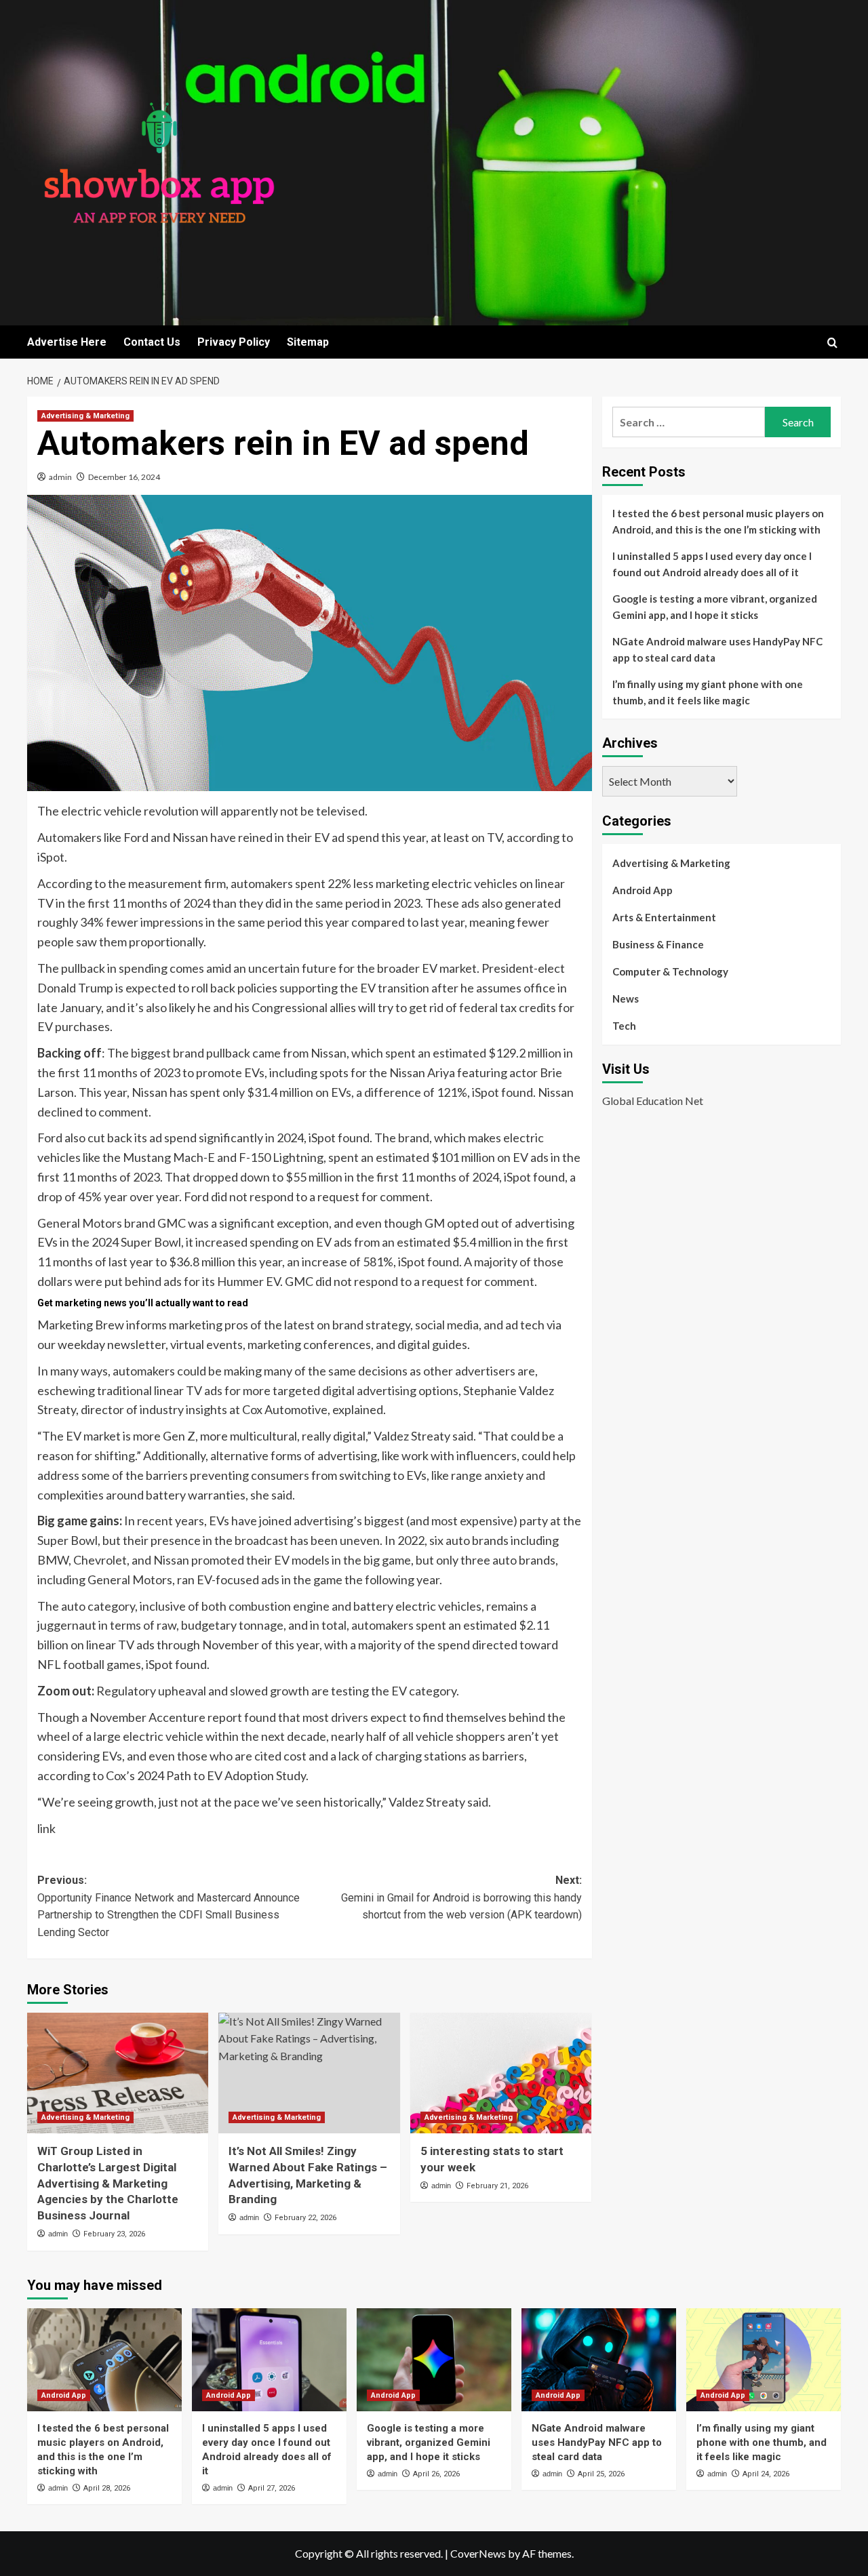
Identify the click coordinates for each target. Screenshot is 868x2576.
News (626, 999)
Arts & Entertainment (664, 917)
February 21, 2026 (497, 2186)
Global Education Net (653, 1100)
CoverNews (478, 2553)
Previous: (169, 1906)
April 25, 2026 (601, 2474)
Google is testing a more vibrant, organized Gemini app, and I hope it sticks (715, 607)
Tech (624, 1026)
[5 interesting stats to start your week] (501, 2073)
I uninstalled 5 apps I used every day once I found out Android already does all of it (712, 564)
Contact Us (152, 342)
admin (60, 477)
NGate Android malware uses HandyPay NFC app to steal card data (717, 649)
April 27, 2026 (272, 2488)
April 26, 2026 (436, 2474)
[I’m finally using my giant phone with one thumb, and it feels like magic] (764, 2360)
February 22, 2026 (305, 2218)
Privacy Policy (234, 342)
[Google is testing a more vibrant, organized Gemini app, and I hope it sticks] (434, 2360)
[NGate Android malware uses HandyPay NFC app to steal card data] (599, 2360)
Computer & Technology (670, 971)
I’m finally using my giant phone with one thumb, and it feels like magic (708, 692)
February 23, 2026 (114, 2234)
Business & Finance (658, 944)
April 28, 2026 (107, 2488)
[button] (832, 343)
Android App (643, 890)
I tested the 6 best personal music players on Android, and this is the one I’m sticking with (718, 521)
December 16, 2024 (124, 477)
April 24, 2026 (766, 2474)
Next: (461, 1897)
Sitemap (308, 342)
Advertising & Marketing (85, 416)
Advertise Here (67, 342)
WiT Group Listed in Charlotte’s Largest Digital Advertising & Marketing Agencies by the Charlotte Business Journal (108, 2183)
